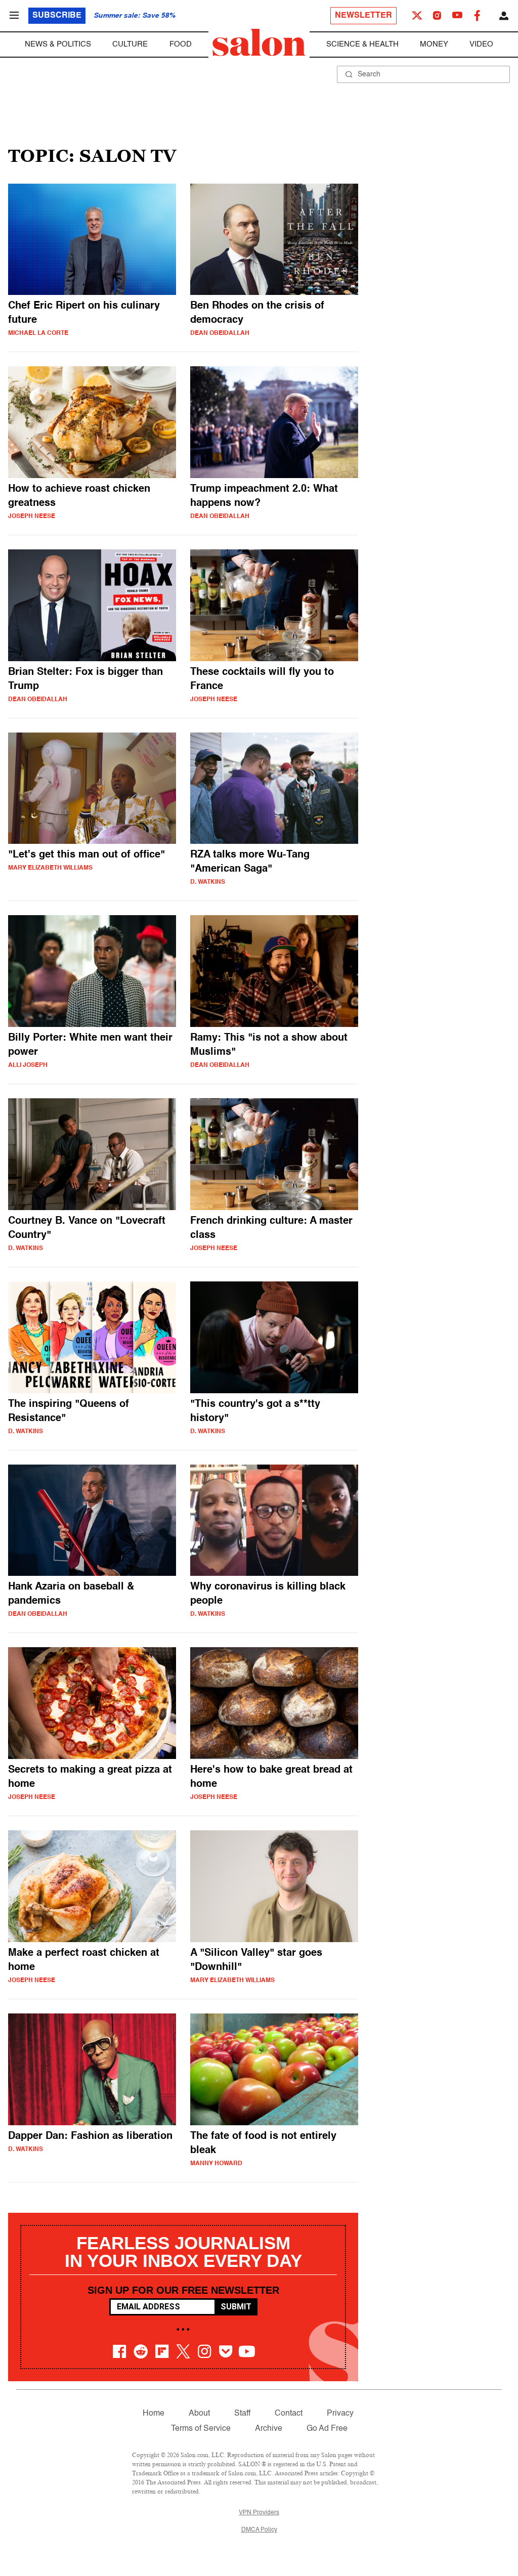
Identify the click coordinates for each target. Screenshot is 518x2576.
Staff (242, 2414)
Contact (289, 2414)
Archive (269, 2429)
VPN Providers (259, 2513)
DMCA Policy (259, 2530)
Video (481, 44)
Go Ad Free (327, 2429)
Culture (130, 44)
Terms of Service (201, 2429)
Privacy (340, 2414)
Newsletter (363, 16)
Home (154, 2414)
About (199, 2414)
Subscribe (57, 16)
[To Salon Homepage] (259, 42)
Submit (236, 2307)
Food (181, 44)
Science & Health (362, 44)
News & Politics (58, 44)
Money (434, 44)
